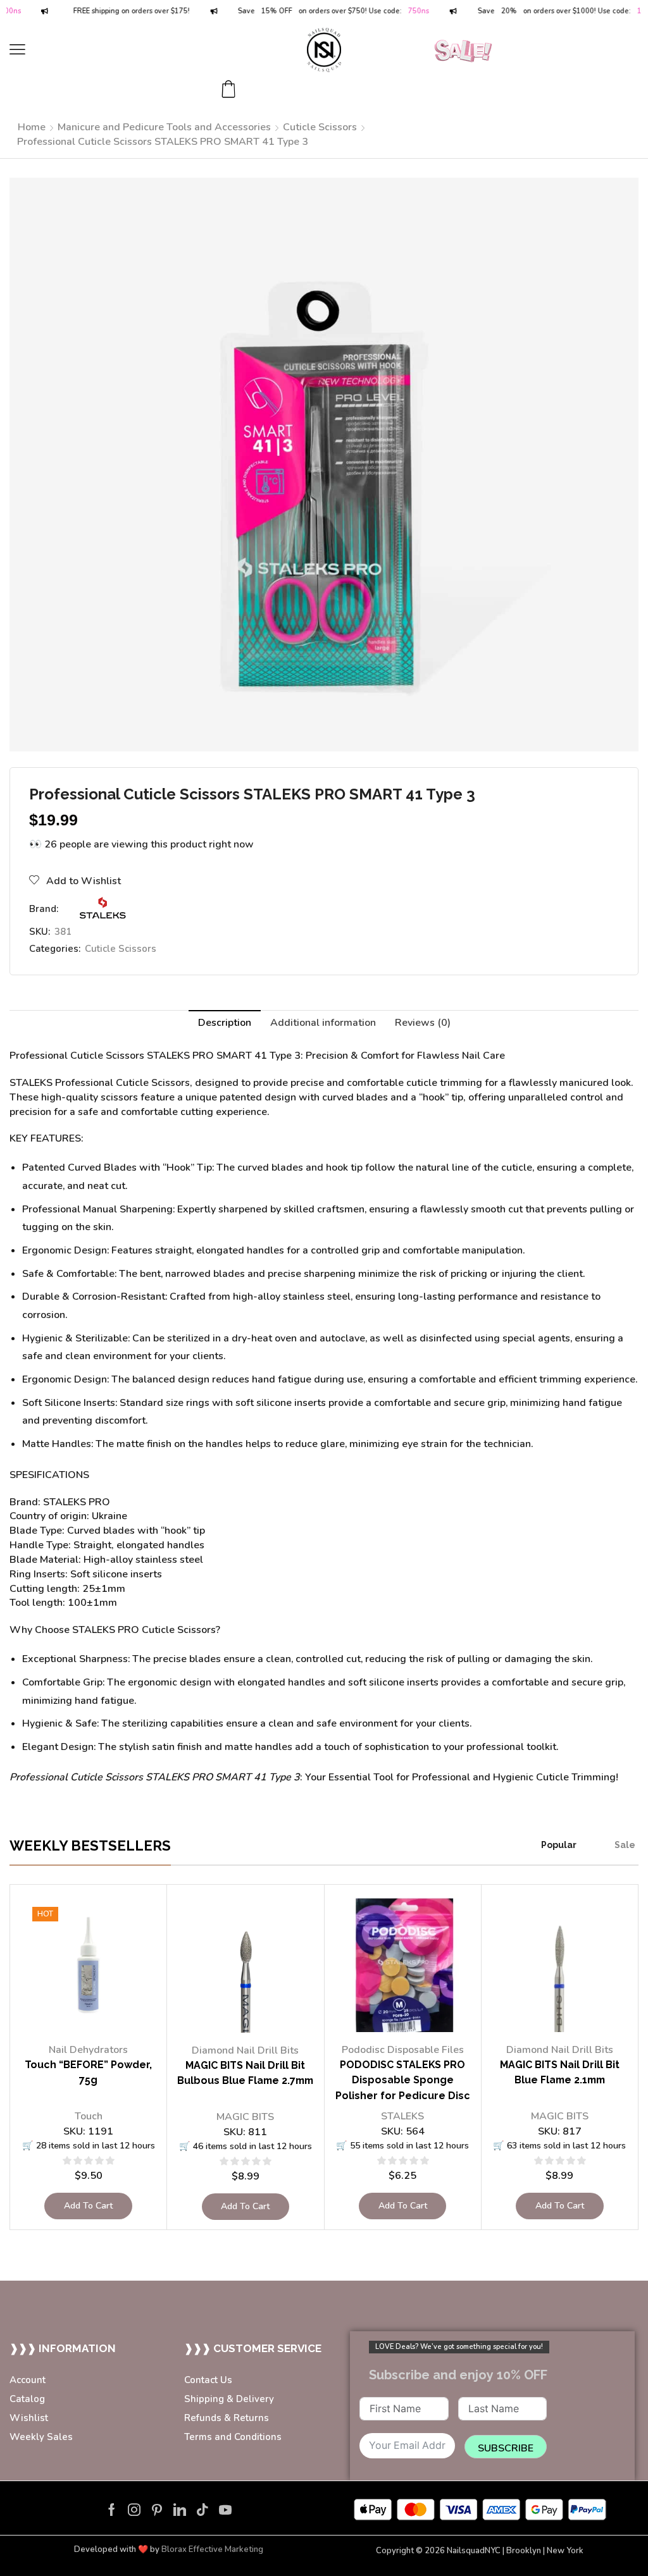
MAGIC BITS (245, 2117)
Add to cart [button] (88, 2206)
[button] (17, 50)
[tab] (225, 1023)
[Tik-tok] (202, 2510)
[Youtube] (225, 2510)
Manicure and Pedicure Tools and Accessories (164, 127)
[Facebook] (112, 2510)
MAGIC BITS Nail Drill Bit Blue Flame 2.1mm (560, 2073)
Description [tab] (225, 1023)
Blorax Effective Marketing (212, 2549)
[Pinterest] (157, 2510)
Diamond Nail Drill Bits (245, 2050)
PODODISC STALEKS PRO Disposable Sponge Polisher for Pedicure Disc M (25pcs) (403, 2088)
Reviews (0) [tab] (423, 1023)
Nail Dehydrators (88, 2050)
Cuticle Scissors (320, 127)
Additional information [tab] (323, 1023)
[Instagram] (134, 2510)
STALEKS (402, 2116)
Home (32, 127)
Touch (89, 2116)
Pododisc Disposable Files (403, 2050)
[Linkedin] (180, 2510)
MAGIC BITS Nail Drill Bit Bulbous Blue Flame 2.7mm (245, 2073)
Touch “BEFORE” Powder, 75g (88, 2073)
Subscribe (506, 2448)
